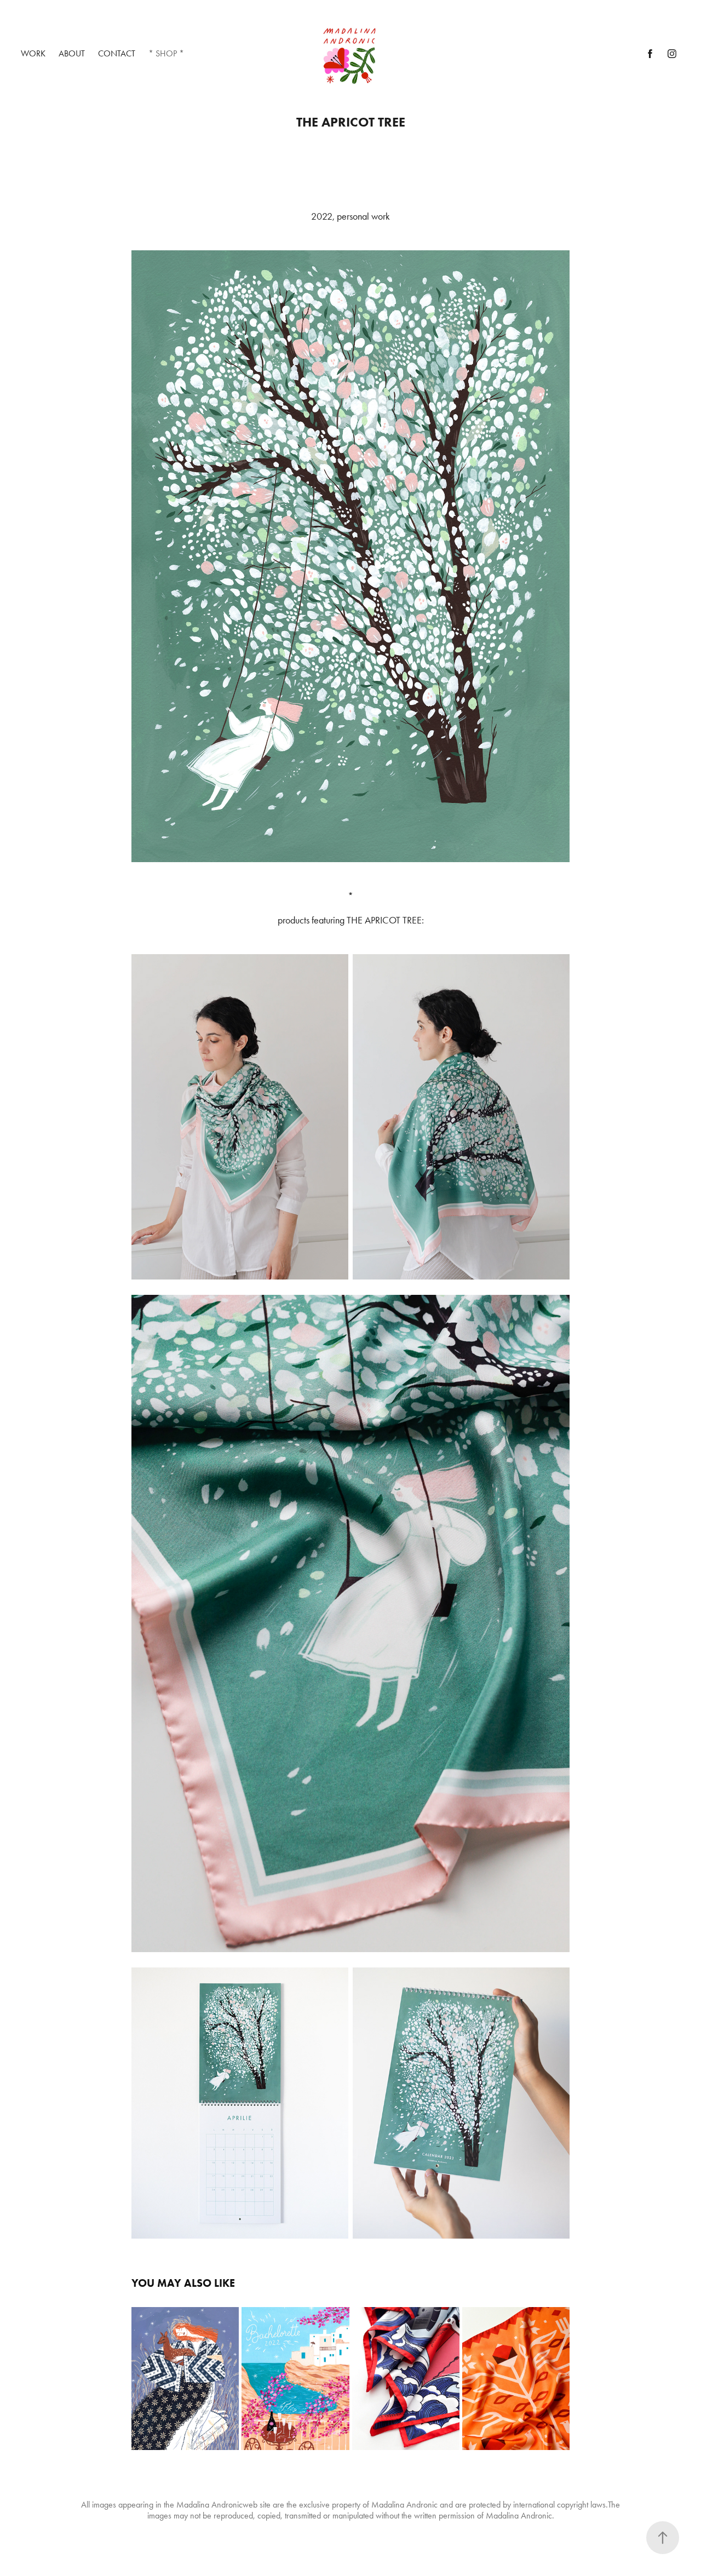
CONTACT (117, 53)
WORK (33, 53)
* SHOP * (166, 53)
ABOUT (72, 53)
